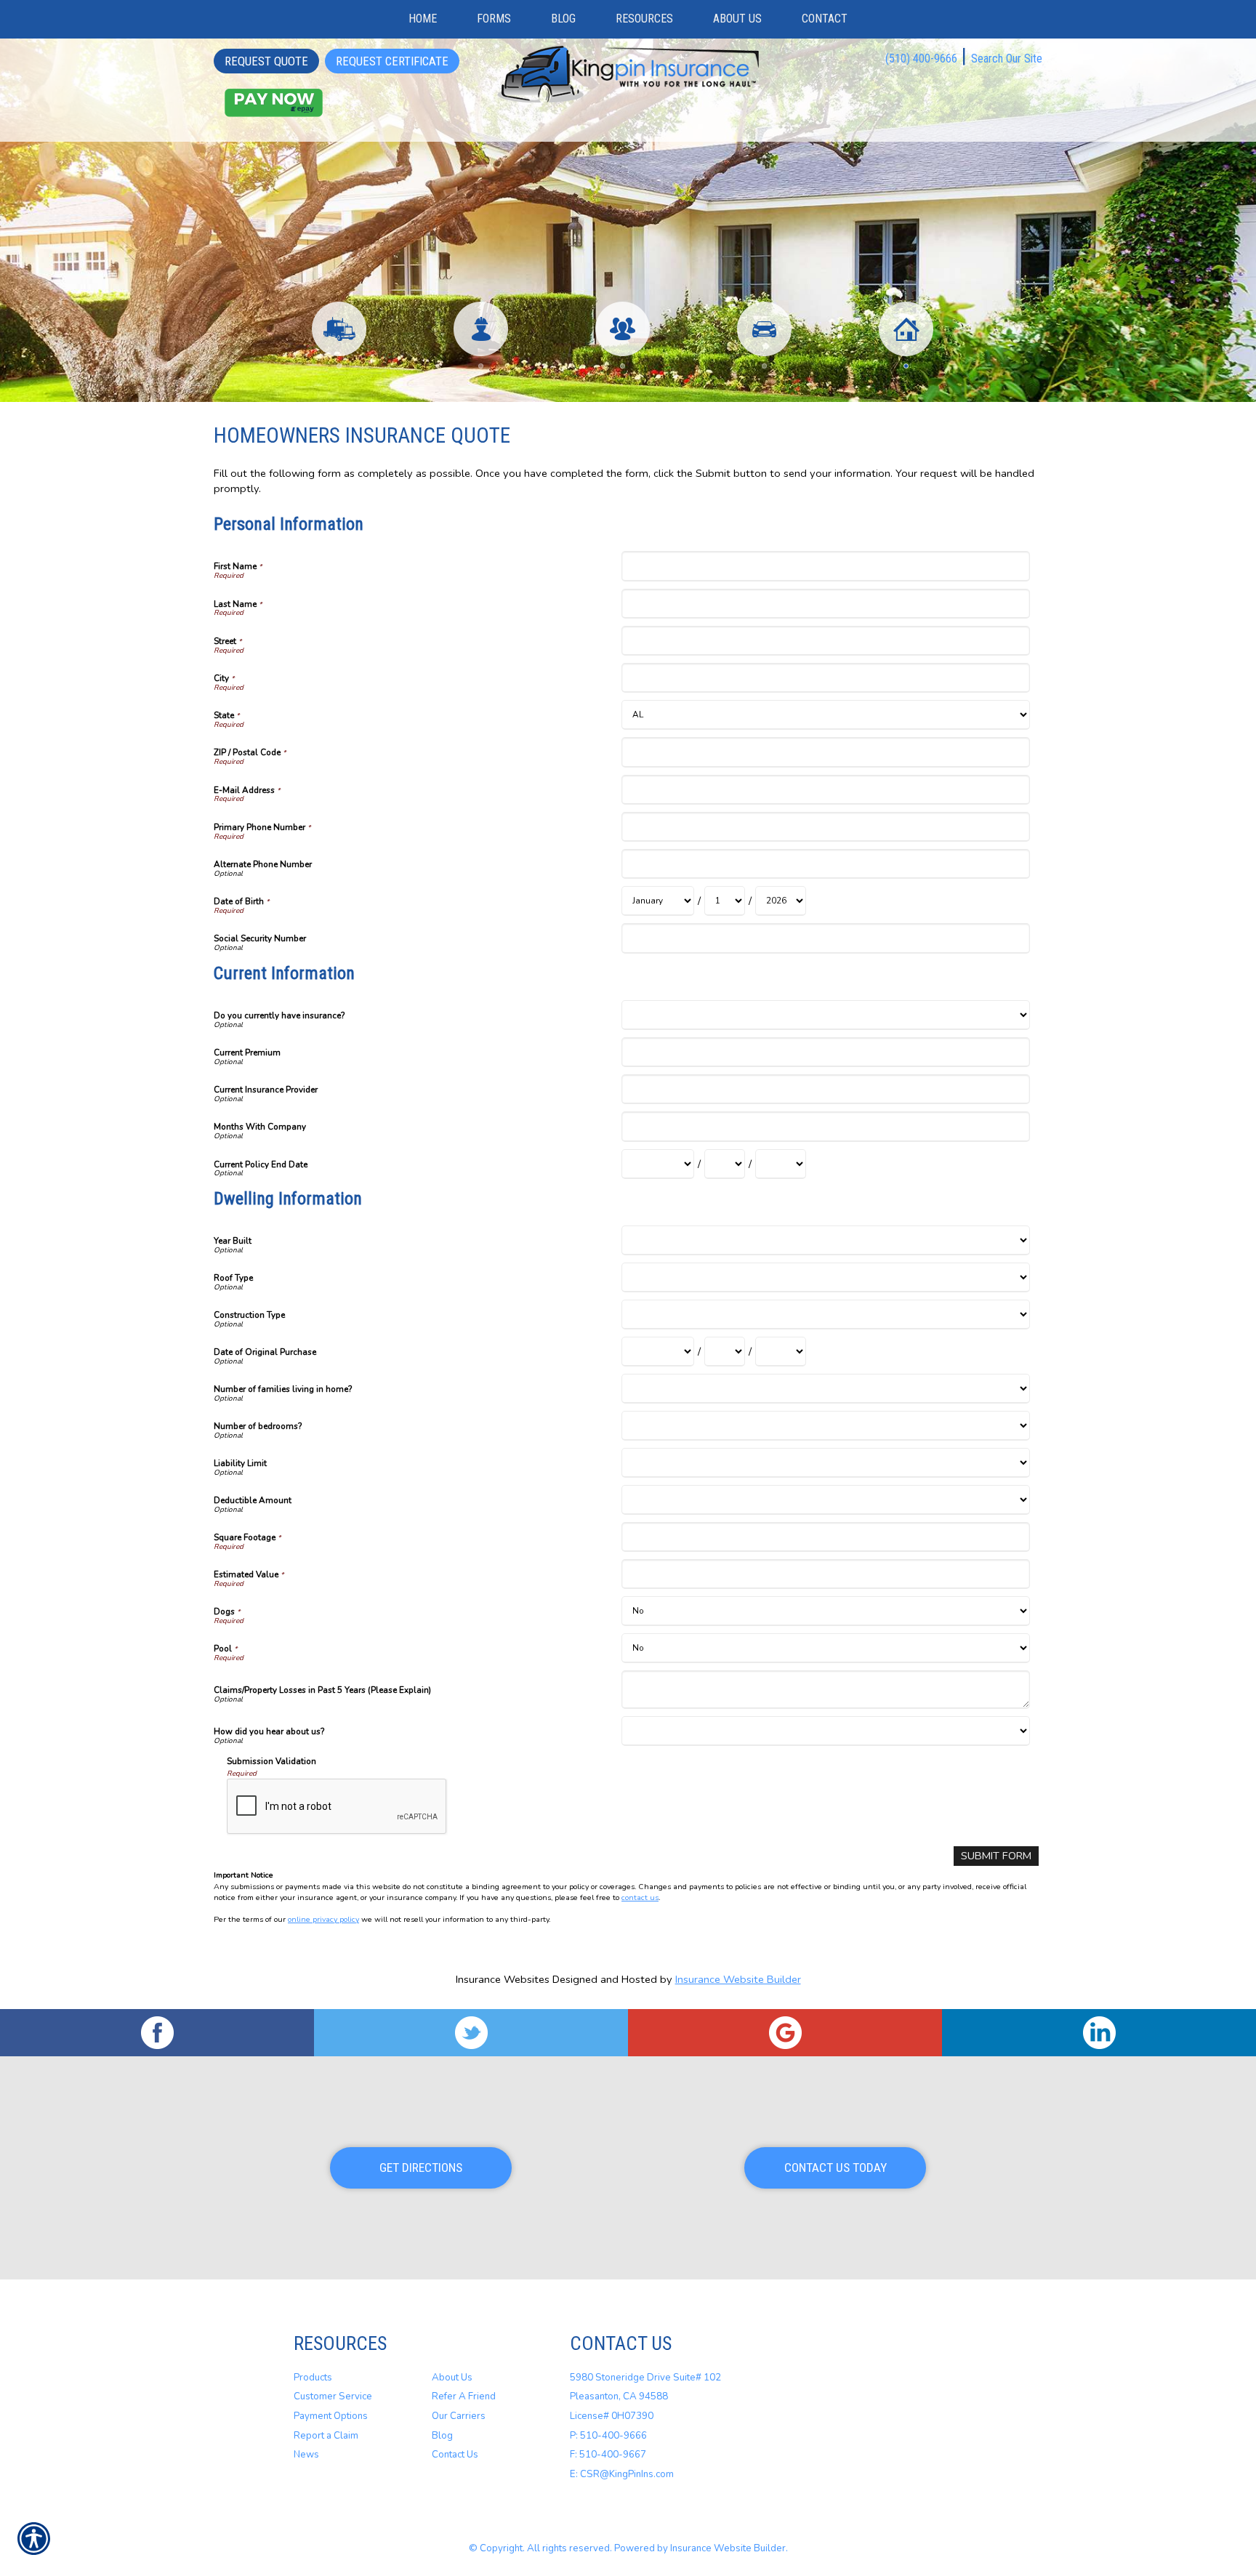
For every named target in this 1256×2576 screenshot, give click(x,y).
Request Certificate (392, 61)
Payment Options (331, 2416)
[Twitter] (471, 2033)
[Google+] (785, 2033)
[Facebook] (157, 2033)
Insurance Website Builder (738, 1979)
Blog (442, 2436)
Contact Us (455, 2455)
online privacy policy (323, 1919)
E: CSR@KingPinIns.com (622, 2474)
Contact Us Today (836, 2168)
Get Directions (421, 2168)
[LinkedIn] (1099, 2033)
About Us (452, 2378)
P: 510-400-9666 (608, 2436)
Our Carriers (459, 2416)
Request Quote (266, 61)
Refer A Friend (464, 2396)
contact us (640, 1897)
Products (313, 2378)
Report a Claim (326, 2436)
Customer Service (333, 2396)
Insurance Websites (503, 1979)
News (306, 2455)
